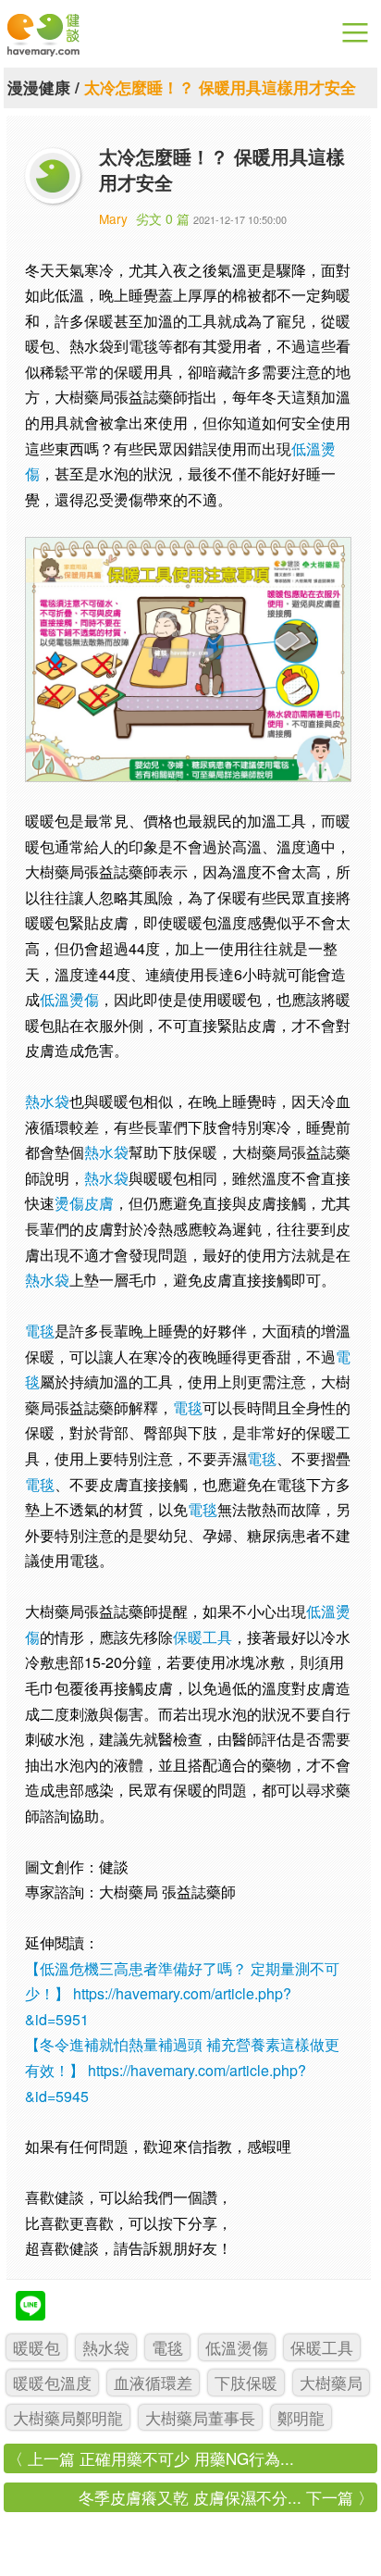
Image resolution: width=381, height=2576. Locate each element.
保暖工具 (203, 1637)
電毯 (40, 1331)
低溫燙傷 (69, 999)
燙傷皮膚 (84, 1203)
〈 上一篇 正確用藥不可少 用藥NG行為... (151, 2458)
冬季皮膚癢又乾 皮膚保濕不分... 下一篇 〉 (226, 2497)
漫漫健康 (39, 87)
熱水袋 (47, 1101)
